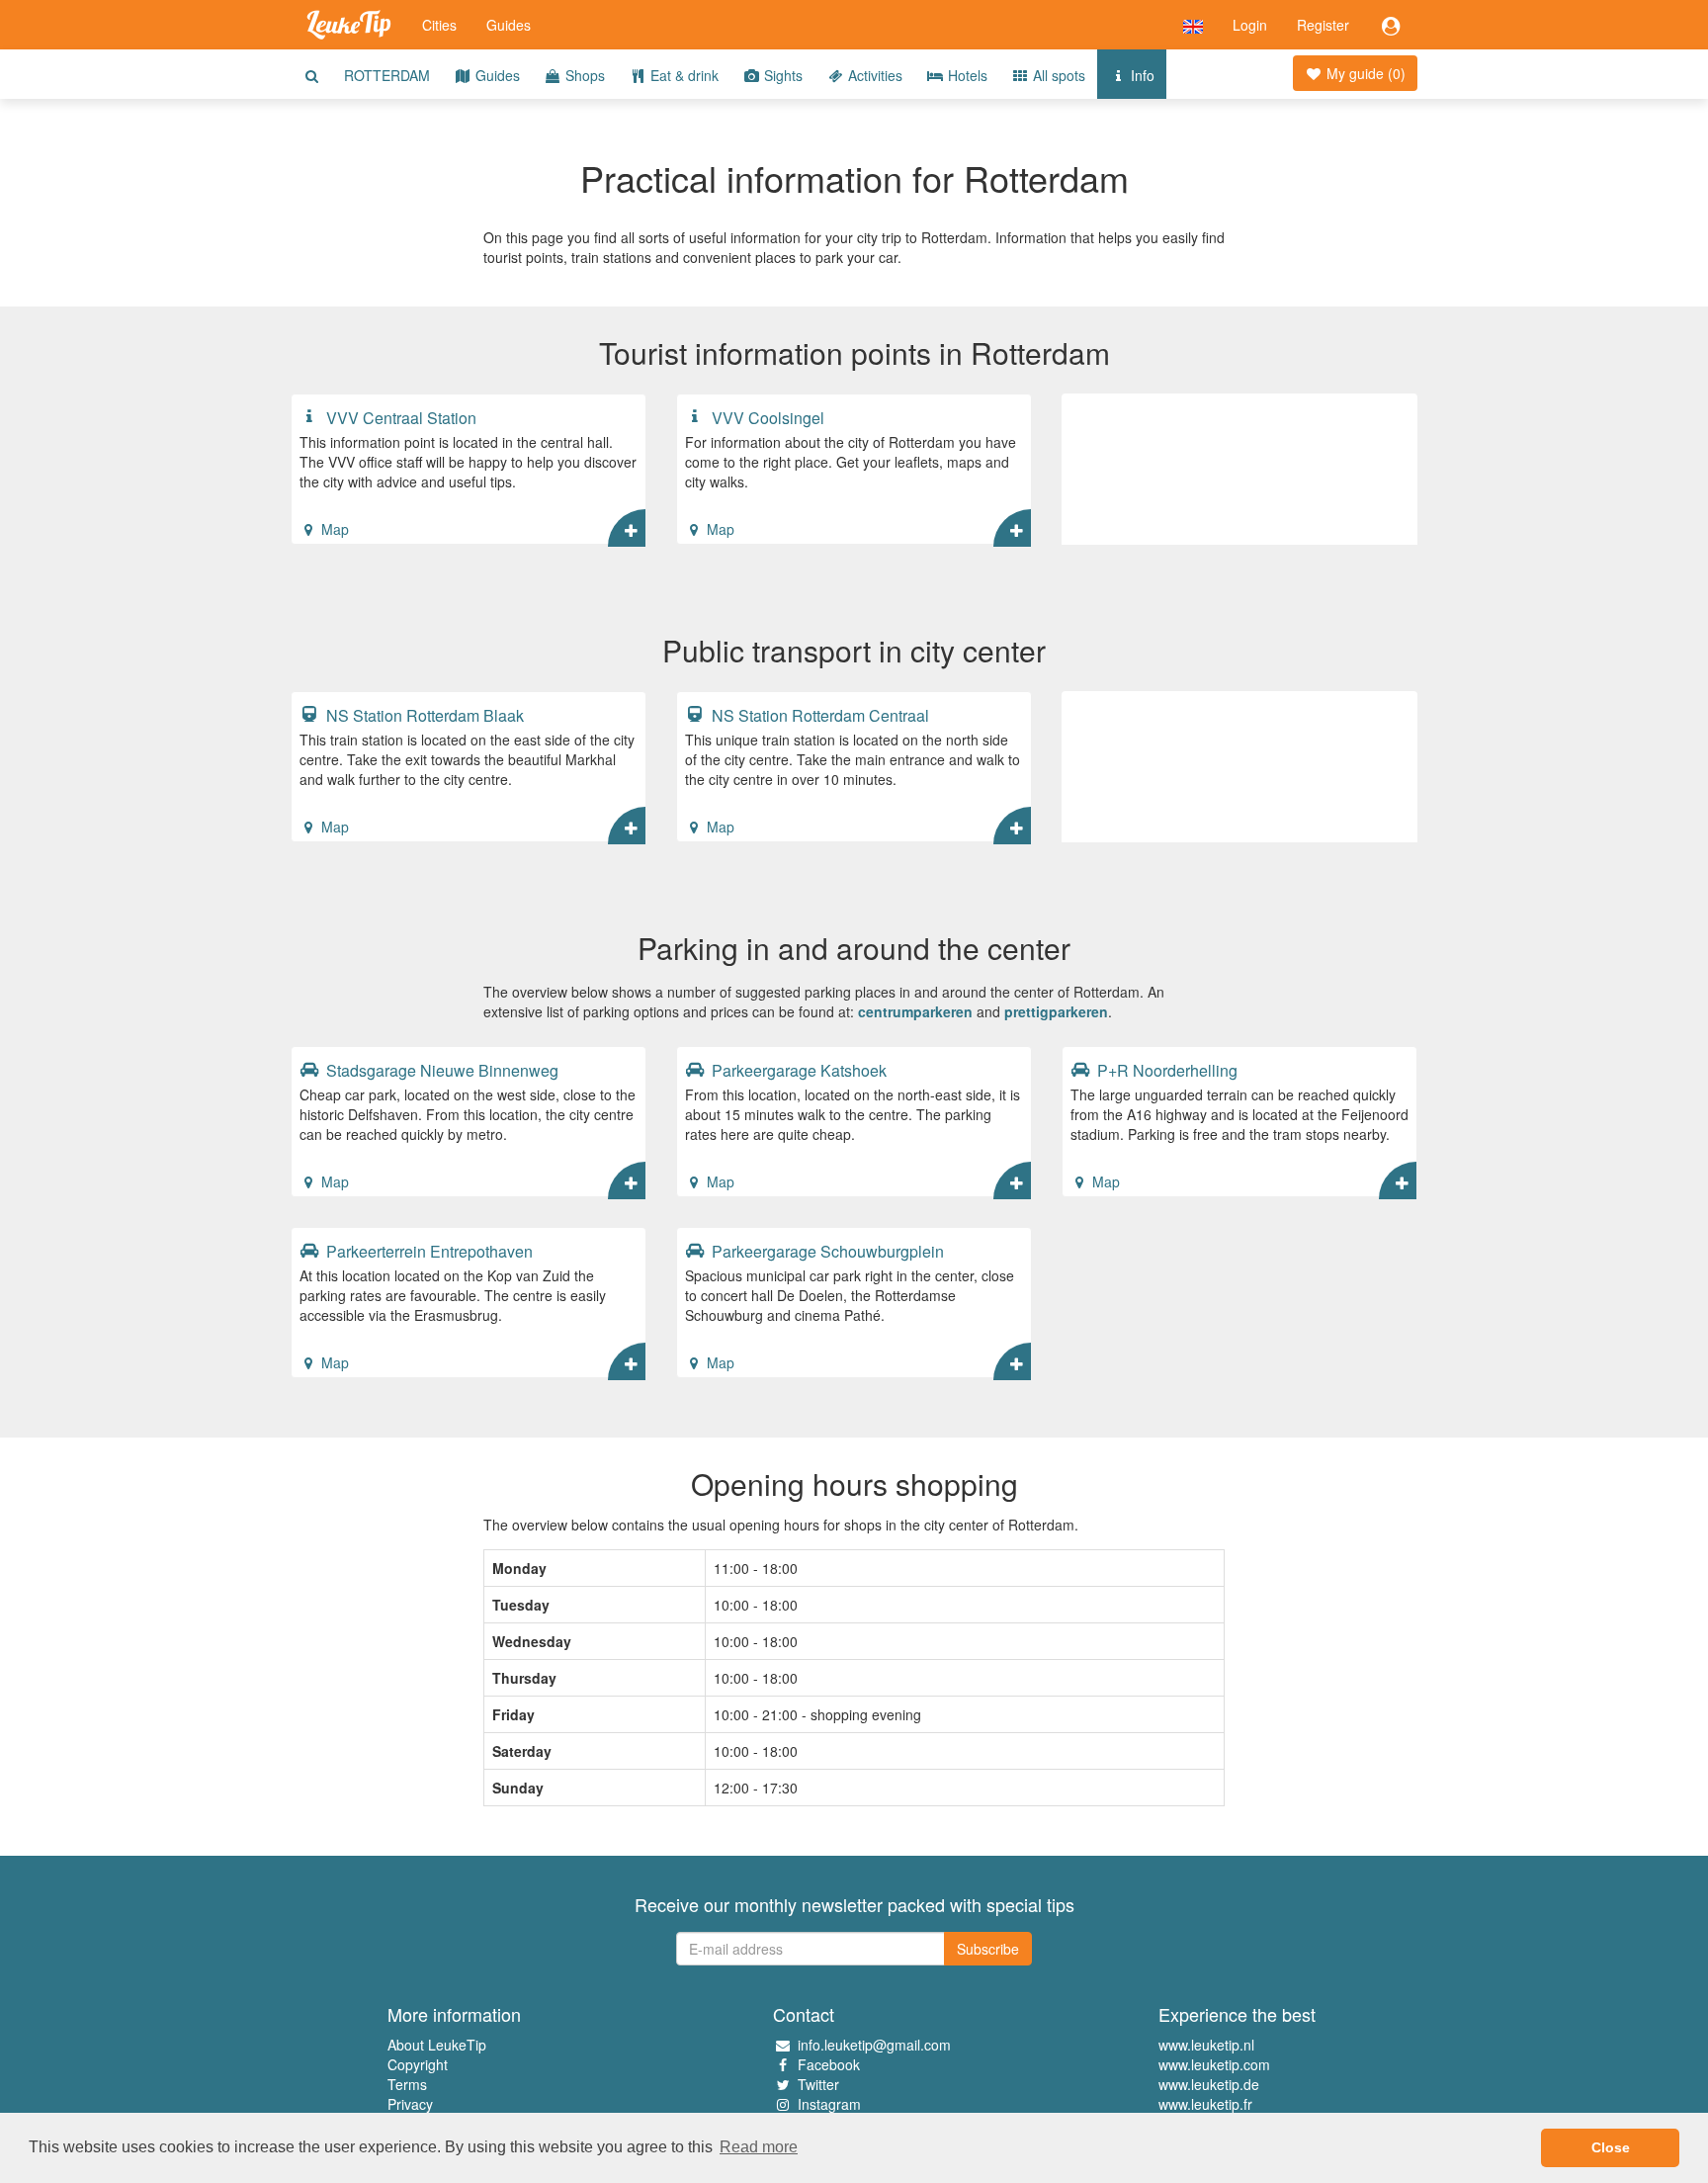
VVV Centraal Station (399, 417)
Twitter (818, 2084)
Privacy (410, 2104)
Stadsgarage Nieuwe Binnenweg (440, 1070)
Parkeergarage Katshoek (797, 1070)
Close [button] (1611, 2147)
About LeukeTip (437, 2045)
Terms (407, 2084)
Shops (583, 75)
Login (1250, 25)
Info (1141, 75)
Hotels (966, 75)
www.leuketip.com (1214, 2064)
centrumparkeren (915, 1011)
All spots (1057, 75)
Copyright (418, 2064)
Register (1323, 25)
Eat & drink (683, 75)
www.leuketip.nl (1206, 2045)
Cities (439, 25)
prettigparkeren (1056, 1011)
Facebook (829, 2064)
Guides (509, 25)
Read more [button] (759, 2147)
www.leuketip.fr (1205, 2104)
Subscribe (988, 1949)
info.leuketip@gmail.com (874, 2045)
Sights (781, 75)
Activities (873, 75)
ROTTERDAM (387, 75)
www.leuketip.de (1209, 2084)
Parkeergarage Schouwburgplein (826, 1251)
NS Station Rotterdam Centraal (818, 715)
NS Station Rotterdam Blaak (423, 715)
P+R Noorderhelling (1165, 1070)
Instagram (829, 2104)
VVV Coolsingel (766, 417)
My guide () (1364, 73)
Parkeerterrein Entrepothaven (427, 1251)
